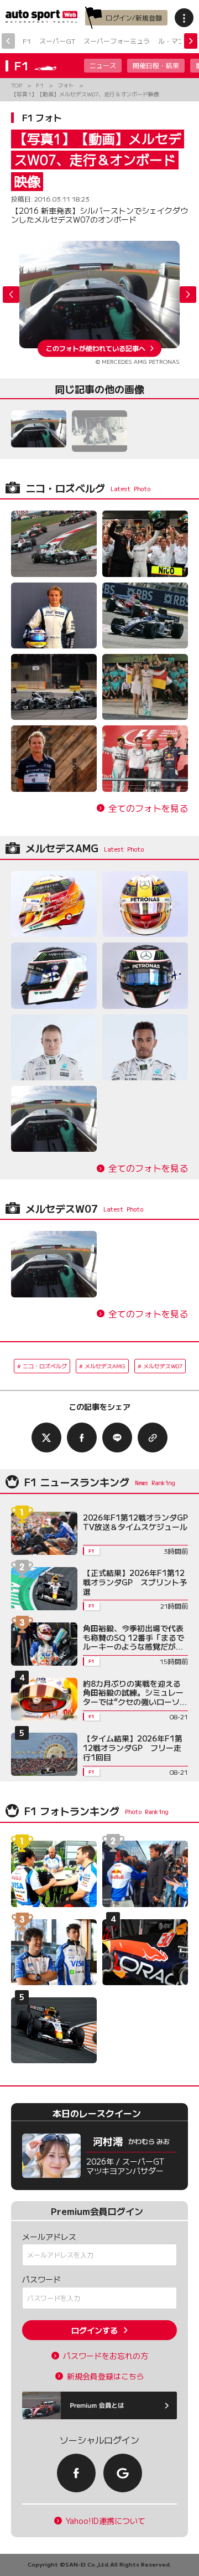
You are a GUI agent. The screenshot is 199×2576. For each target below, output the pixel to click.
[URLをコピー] (153, 1438)
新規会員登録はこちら (106, 2376)
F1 (27, 41)
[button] (188, 295)
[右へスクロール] (191, 41)
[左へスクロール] (8, 41)
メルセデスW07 (163, 1366)
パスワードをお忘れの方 (106, 2356)
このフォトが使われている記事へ (96, 348)
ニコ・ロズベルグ (45, 1366)
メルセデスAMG (105, 1366)
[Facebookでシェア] (82, 1438)
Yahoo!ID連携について (106, 2521)
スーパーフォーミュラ (117, 41)
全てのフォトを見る (148, 808)
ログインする (95, 2330)
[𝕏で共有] (46, 1438)
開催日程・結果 (156, 65)
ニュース (103, 65)
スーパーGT (57, 41)
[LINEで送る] (117, 1438)
